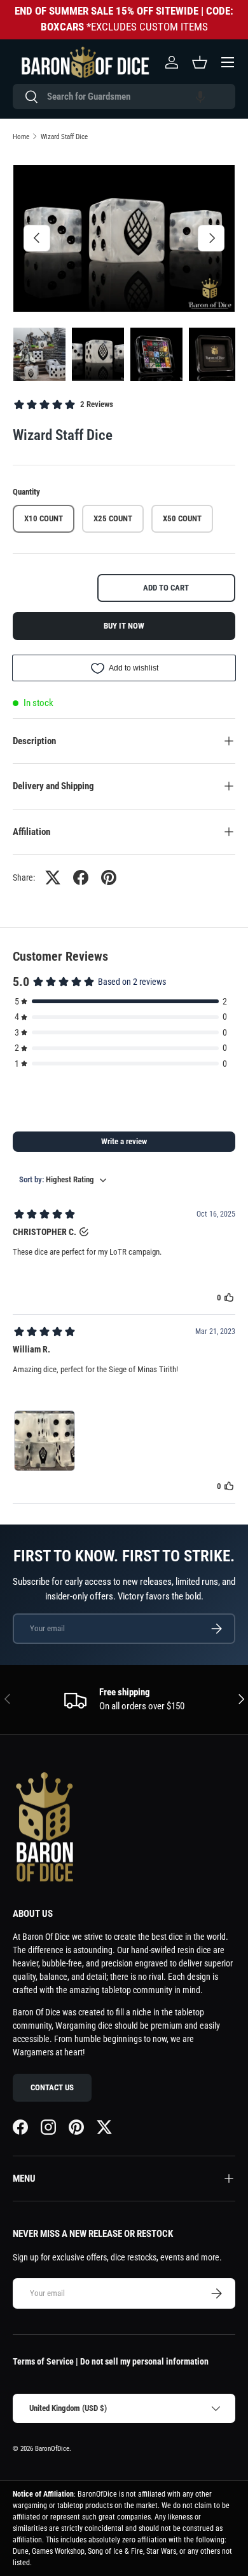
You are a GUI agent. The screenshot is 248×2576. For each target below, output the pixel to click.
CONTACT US (52, 2087)
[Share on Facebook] (81, 878)
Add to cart (166, 588)
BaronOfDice (52, 2449)
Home (21, 137)
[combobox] (124, 97)
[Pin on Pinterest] (109, 878)
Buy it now (124, 626)
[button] (200, 97)
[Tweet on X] (53, 878)
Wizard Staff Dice (64, 137)
